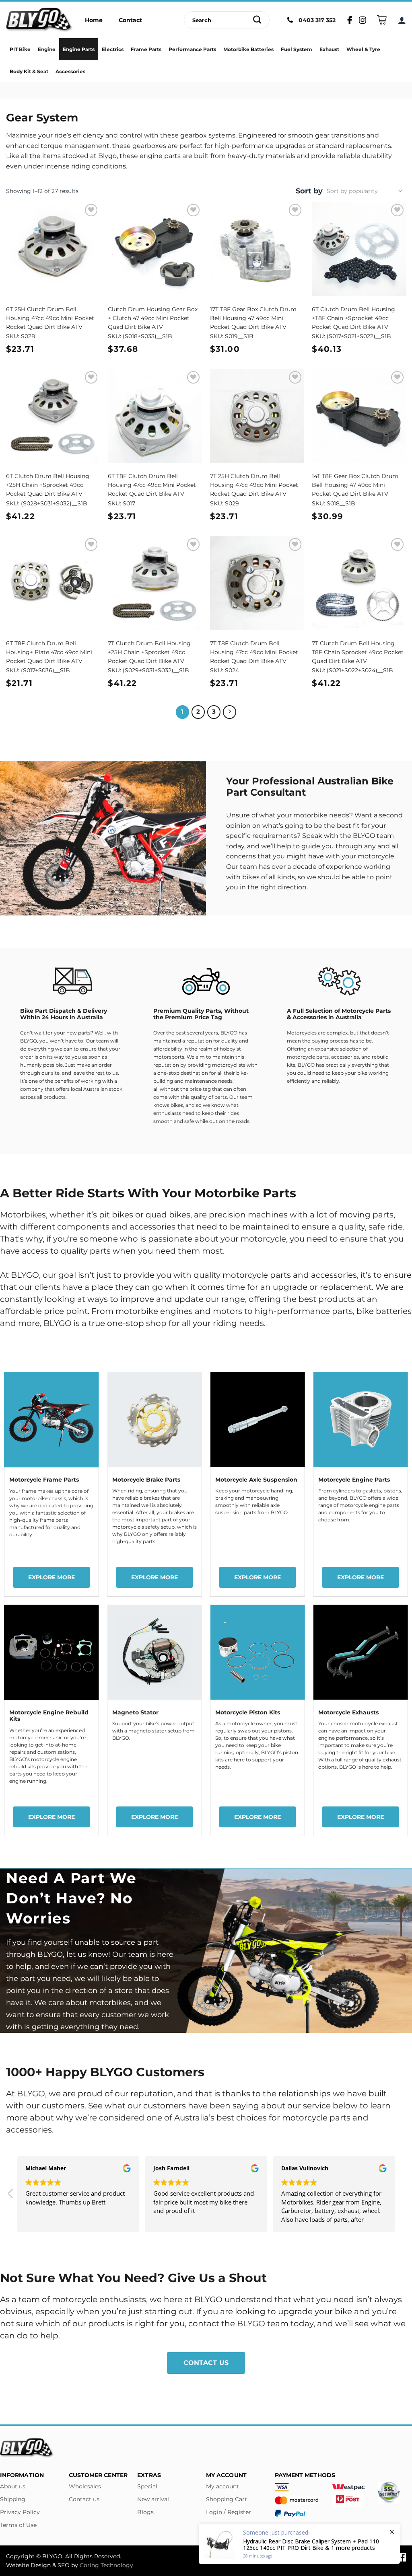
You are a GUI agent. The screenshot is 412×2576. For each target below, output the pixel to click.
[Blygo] (39, 20)
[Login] (402, 20)
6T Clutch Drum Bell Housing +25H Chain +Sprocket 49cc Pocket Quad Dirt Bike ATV (48, 485)
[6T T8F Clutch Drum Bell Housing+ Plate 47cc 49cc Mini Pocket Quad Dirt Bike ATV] (53, 583)
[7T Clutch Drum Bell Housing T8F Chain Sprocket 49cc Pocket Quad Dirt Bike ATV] (359, 583)
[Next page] (230, 712)
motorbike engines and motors (179, 1311)
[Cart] (382, 20)
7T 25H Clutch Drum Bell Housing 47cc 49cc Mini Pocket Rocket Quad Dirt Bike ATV (254, 485)
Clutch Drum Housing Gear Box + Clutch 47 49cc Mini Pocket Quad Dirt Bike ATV (153, 318)
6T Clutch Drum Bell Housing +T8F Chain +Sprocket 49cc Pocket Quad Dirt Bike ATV (353, 318)
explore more (51, 1577)
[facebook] (402, 2556)
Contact (130, 20)
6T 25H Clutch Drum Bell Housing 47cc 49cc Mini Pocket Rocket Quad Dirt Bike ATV (50, 318)
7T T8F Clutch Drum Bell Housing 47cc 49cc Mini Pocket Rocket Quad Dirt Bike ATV (254, 652)
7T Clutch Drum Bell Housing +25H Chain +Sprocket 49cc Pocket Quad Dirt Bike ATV (149, 652)
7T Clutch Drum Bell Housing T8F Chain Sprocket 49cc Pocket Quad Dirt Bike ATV (358, 652)
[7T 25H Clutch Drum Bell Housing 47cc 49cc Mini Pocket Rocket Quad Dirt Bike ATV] (257, 416)
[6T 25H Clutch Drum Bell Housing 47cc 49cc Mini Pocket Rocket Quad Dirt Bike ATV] (53, 249)
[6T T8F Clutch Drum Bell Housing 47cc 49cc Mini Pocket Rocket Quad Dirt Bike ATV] (155, 416)
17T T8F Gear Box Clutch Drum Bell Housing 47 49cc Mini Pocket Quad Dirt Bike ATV (253, 318)
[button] (11, 2196)
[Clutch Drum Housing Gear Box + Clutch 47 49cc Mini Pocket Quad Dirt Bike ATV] (155, 249)
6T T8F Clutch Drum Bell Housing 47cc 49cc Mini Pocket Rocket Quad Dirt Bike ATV (152, 485)
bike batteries (383, 1311)
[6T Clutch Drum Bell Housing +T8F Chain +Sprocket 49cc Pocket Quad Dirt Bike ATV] (359, 249)
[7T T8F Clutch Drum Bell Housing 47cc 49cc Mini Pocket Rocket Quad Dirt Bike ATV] (257, 583)
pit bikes (115, 1215)
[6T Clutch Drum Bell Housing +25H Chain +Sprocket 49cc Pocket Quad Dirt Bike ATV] (53, 416)
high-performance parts (304, 1311)
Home (94, 20)
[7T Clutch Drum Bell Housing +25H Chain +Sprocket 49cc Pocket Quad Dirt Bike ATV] (155, 583)
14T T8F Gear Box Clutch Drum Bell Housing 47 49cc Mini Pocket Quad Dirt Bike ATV (355, 485)
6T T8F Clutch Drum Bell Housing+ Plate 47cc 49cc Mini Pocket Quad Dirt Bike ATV (49, 652)
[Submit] (257, 20)
